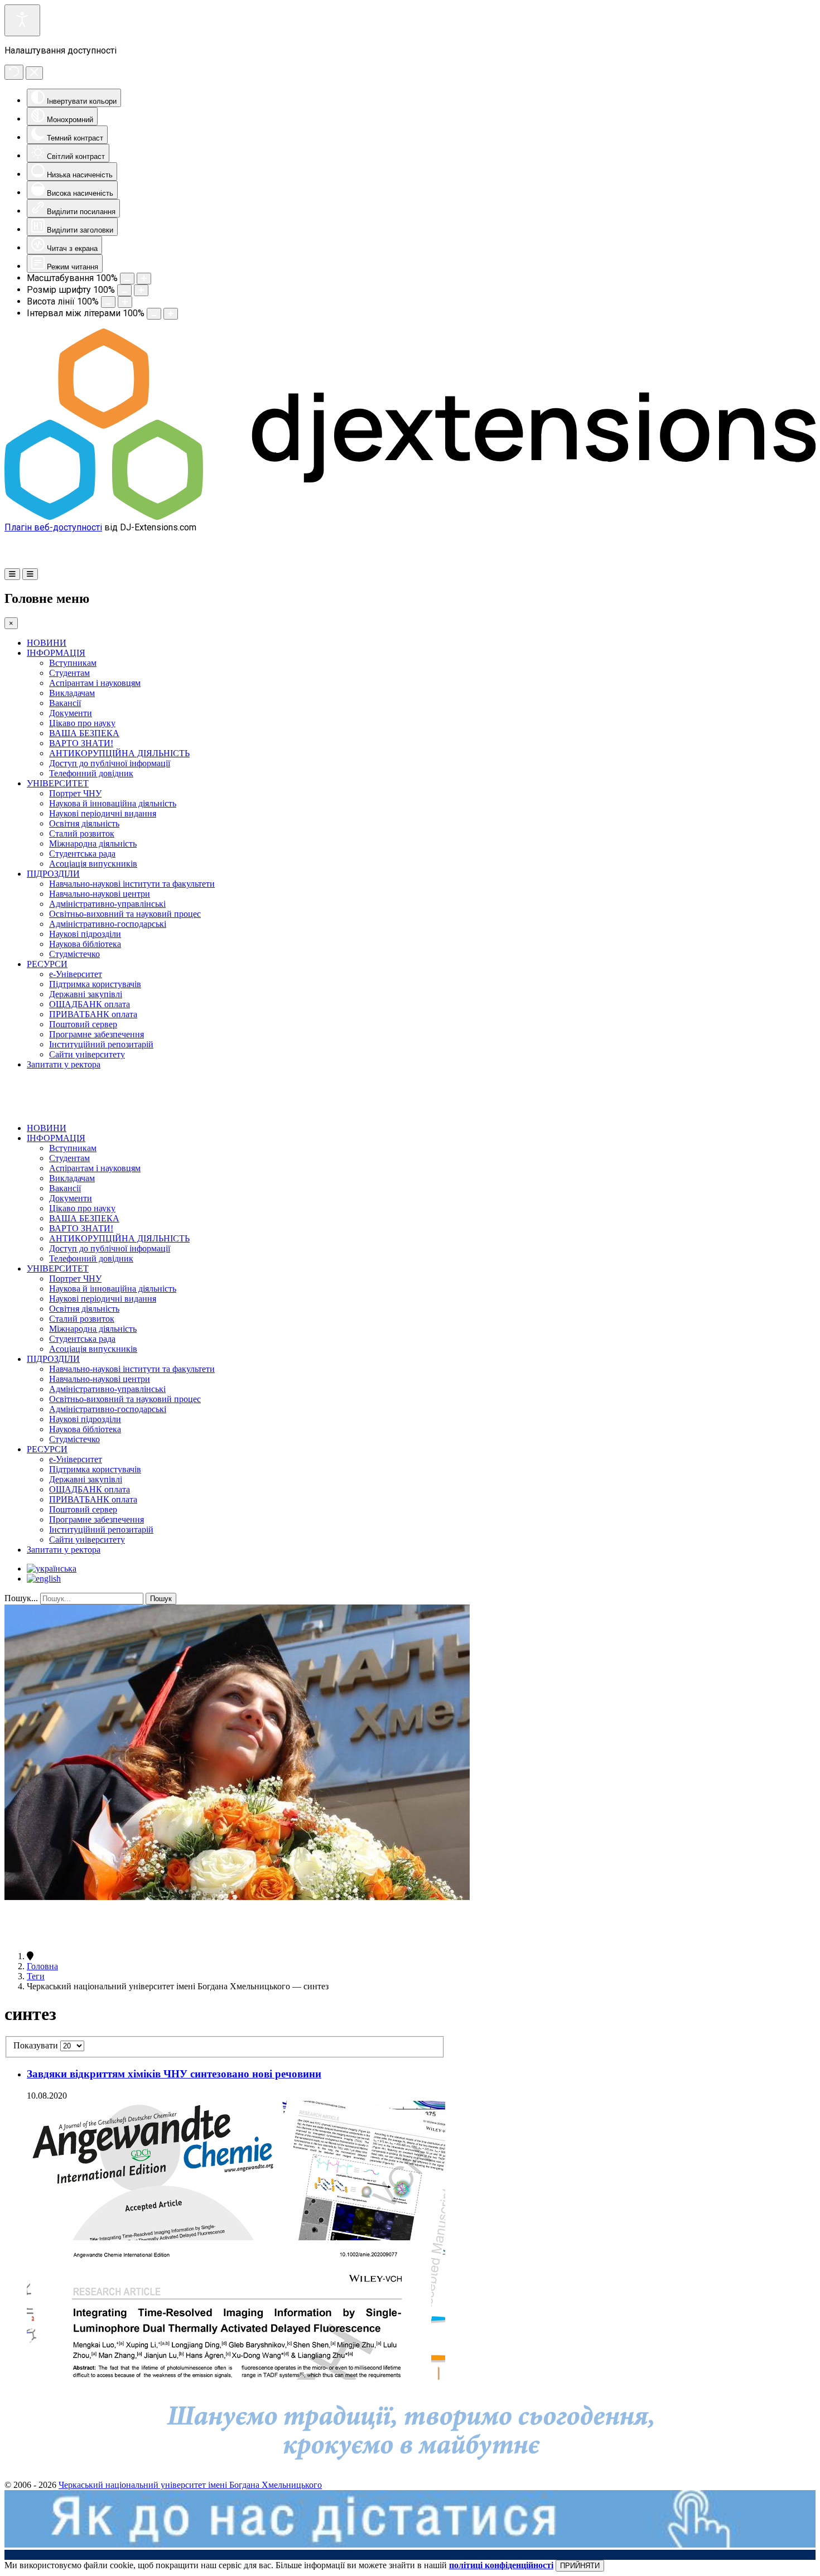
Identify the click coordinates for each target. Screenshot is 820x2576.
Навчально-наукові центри (100, 894)
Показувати (37, 2045)
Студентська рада (82, 854)
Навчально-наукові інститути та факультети (132, 884)
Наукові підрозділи (85, 934)
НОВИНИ (47, 643)
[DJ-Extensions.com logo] (410, 517)
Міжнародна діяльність (93, 844)
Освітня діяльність (84, 823)
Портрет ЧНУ (75, 793)
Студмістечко (74, 954)
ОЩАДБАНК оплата (90, 1004)
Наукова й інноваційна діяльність (113, 803)
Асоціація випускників (93, 864)
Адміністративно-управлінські (107, 904)
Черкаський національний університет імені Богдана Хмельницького (190, 2485)
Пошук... (21, 1598)
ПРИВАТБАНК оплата (93, 1014)
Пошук (161, 1599)
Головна (42, 1966)
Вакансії (65, 703)
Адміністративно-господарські (108, 924)
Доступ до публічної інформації (110, 763)
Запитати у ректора (64, 1064)
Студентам (69, 673)
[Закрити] (34, 73)
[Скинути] (14, 72)
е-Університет (76, 974)
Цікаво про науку (82, 723)
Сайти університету (87, 1054)
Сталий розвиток (82, 833)
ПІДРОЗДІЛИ (53, 874)
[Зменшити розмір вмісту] (127, 279)
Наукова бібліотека (85, 944)
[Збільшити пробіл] (171, 314)
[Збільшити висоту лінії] (125, 302)
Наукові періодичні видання (103, 813)
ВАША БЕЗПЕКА (84, 733)
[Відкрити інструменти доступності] (22, 20)
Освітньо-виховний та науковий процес (125, 914)
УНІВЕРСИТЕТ (58, 783)
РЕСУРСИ (47, 964)
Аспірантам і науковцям (95, 683)
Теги (36, 1976)
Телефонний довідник (91, 773)
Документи (71, 713)
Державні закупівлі (86, 994)
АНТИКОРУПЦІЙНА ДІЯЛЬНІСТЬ (119, 753)
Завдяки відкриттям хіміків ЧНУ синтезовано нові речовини (174, 2074)
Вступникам (73, 663)
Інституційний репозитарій (101, 1044)
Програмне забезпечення (97, 1034)
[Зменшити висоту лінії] (108, 302)
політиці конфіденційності (501, 2565)
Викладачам (72, 693)
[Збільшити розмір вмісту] (144, 279)
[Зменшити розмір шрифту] (124, 290)
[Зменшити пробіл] (154, 314)
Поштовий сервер (83, 1024)
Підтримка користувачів (95, 984)
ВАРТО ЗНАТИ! (81, 743)
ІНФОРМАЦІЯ (56, 653)
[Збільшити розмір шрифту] (141, 290)
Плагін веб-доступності (53, 527)
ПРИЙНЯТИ (580, 2566)
